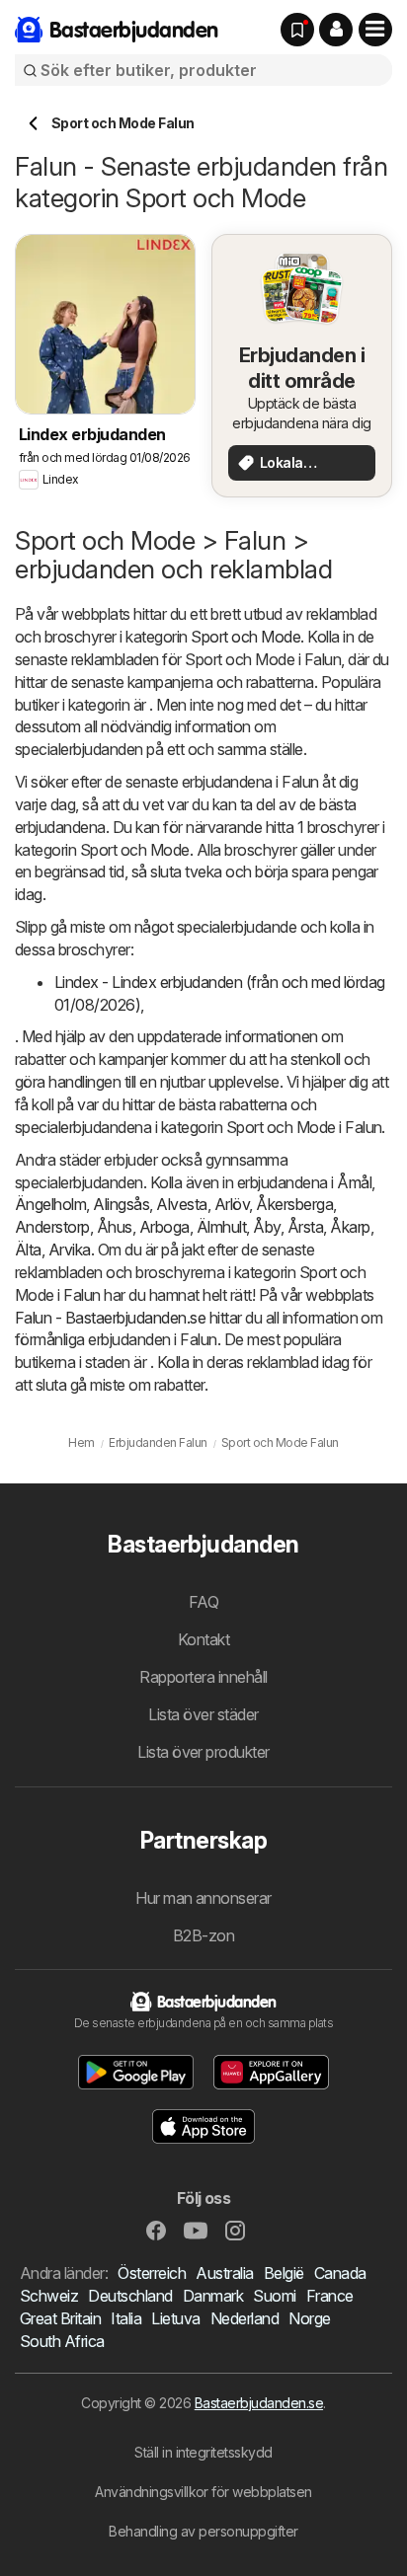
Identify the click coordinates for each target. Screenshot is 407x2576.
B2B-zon (203, 1935)
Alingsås (121, 1204)
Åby (266, 1227)
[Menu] (375, 30)
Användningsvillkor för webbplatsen (203, 2492)
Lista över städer (203, 1714)
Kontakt (203, 1639)
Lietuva (175, 2318)
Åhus (115, 1227)
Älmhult (221, 1227)
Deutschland (130, 2296)
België (284, 2273)
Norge (309, 2318)
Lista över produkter (203, 1752)
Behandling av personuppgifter (203, 2531)
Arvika (70, 1250)
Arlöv (232, 1204)
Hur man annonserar (203, 1898)
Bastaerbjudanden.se (259, 2403)
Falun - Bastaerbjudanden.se (110, 1318)
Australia (224, 2273)
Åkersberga (294, 1204)
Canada (340, 2273)
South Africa (62, 2341)
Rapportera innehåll (203, 1677)
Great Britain (60, 2318)
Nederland (244, 2318)
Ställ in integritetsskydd (203, 2452)
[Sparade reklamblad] (297, 30)
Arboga (164, 1227)
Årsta (305, 1227)
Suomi (274, 2296)
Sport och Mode (245, 637)
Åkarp (350, 1227)
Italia (126, 2318)
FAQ (203, 1602)
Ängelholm (50, 1204)
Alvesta (181, 1204)
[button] (336, 30)
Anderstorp (52, 1227)
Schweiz (49, 2296)
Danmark (213, 2296)
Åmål (354, 1182)
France (330, 2296)
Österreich (152, 2273)
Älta (28, 1250)
